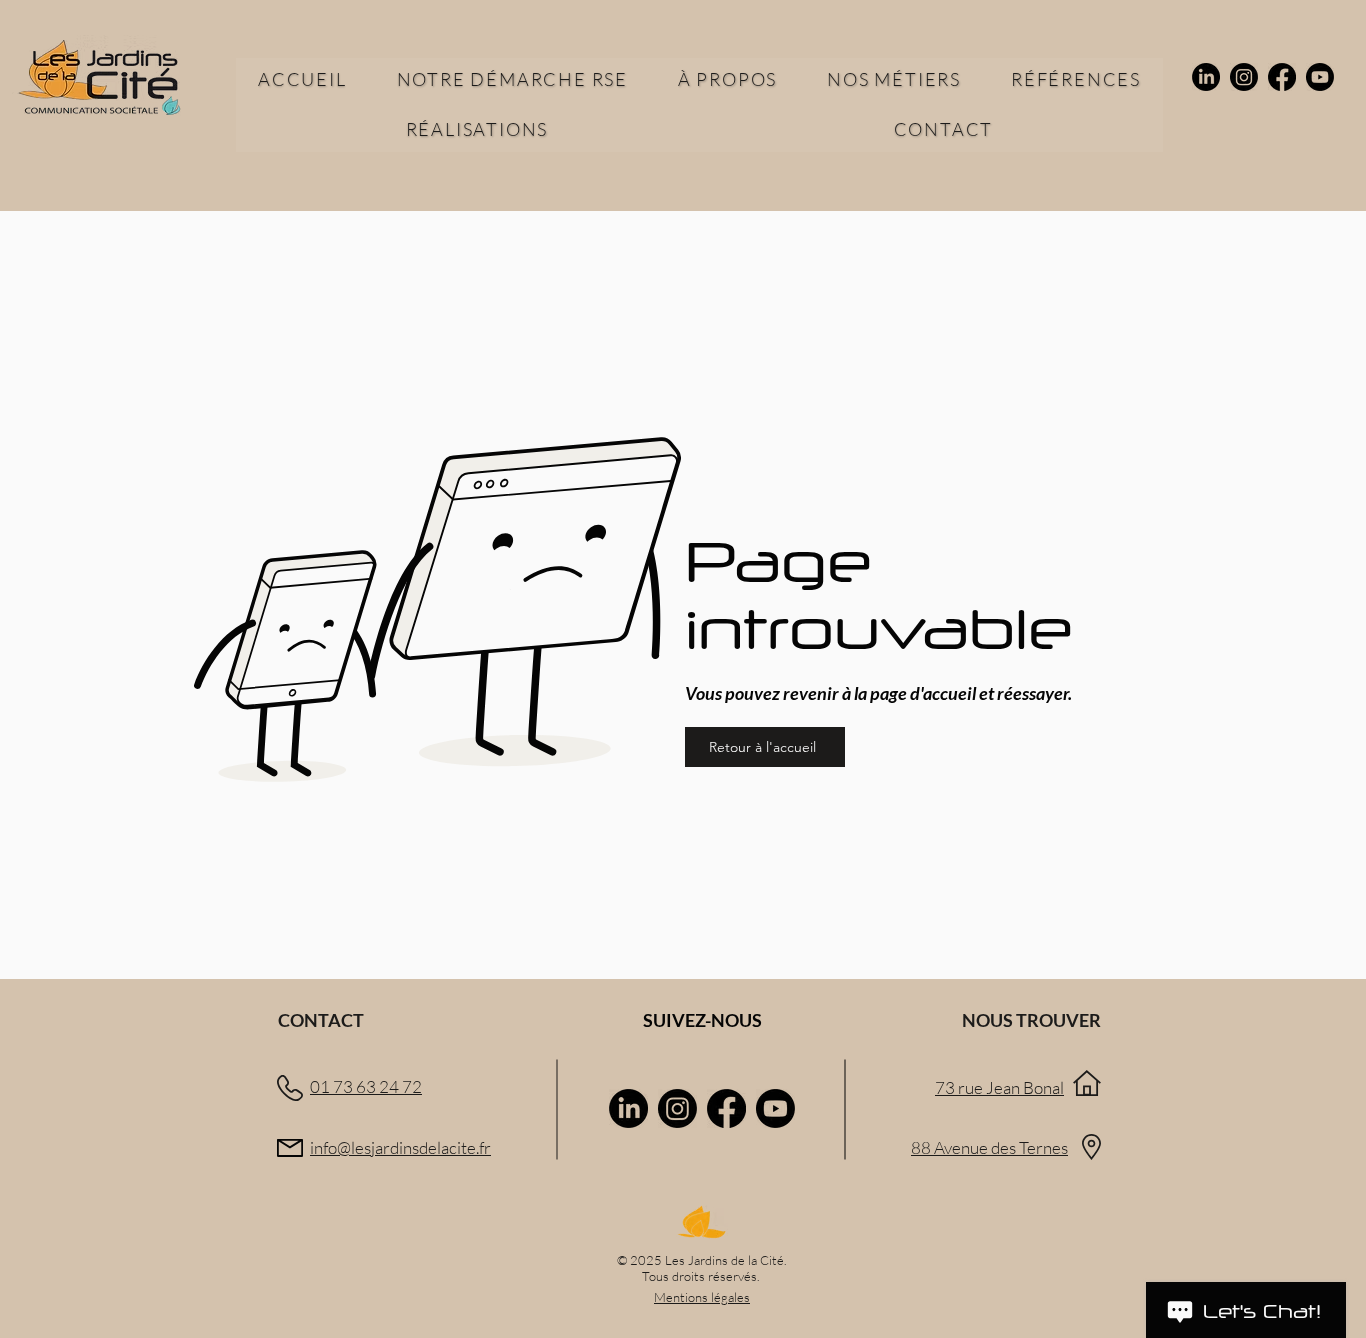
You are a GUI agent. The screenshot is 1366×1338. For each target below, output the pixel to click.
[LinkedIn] (1206, 77)
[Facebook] (1282, 77)
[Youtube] (1320, 77)
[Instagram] (1244, 77)
